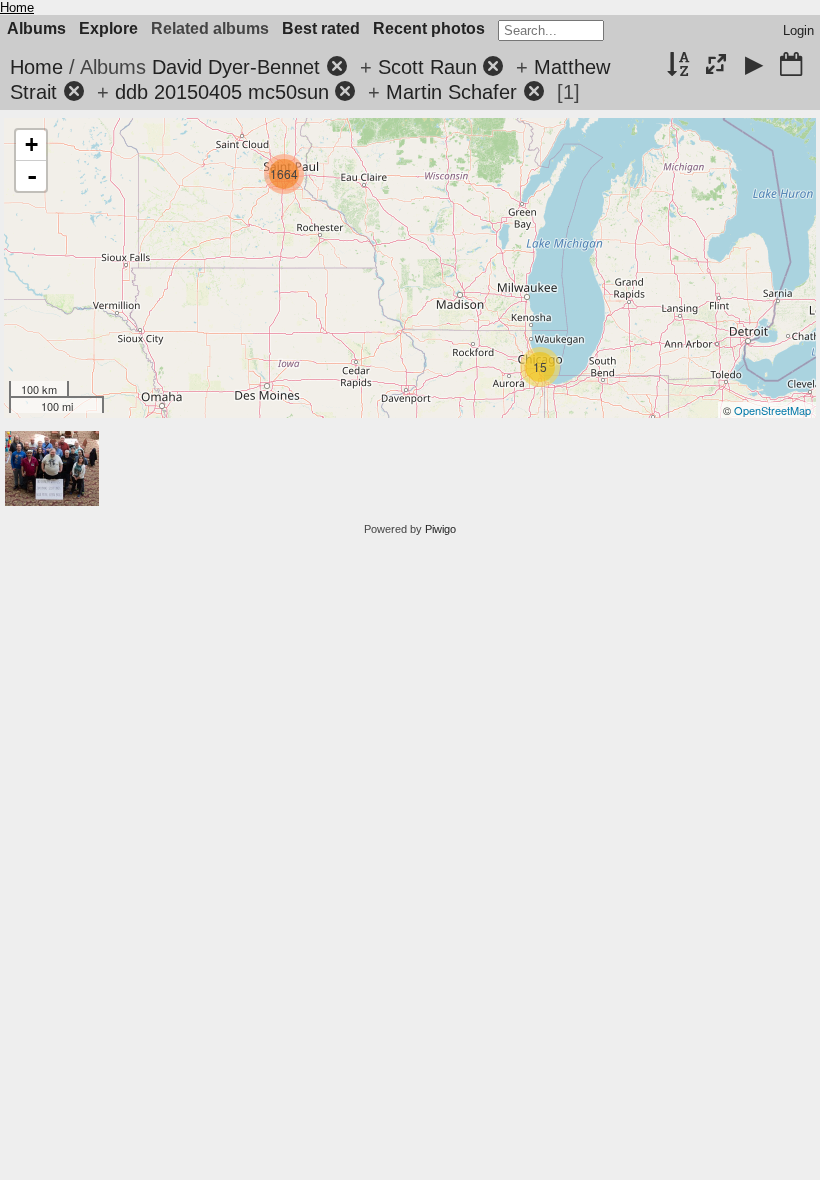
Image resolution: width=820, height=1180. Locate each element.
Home (17, 7)
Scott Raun (427, 67)
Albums (36, 28)
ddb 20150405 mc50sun (222, 92)
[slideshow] (754, 66)
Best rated (321, 28)
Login (798, 30)
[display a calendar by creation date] (791, 66)
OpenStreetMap (772, 410)
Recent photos (429, 28)
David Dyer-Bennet (236, 67)
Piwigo (440, 529)
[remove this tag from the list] (337, 67)
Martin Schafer (451, 92)
